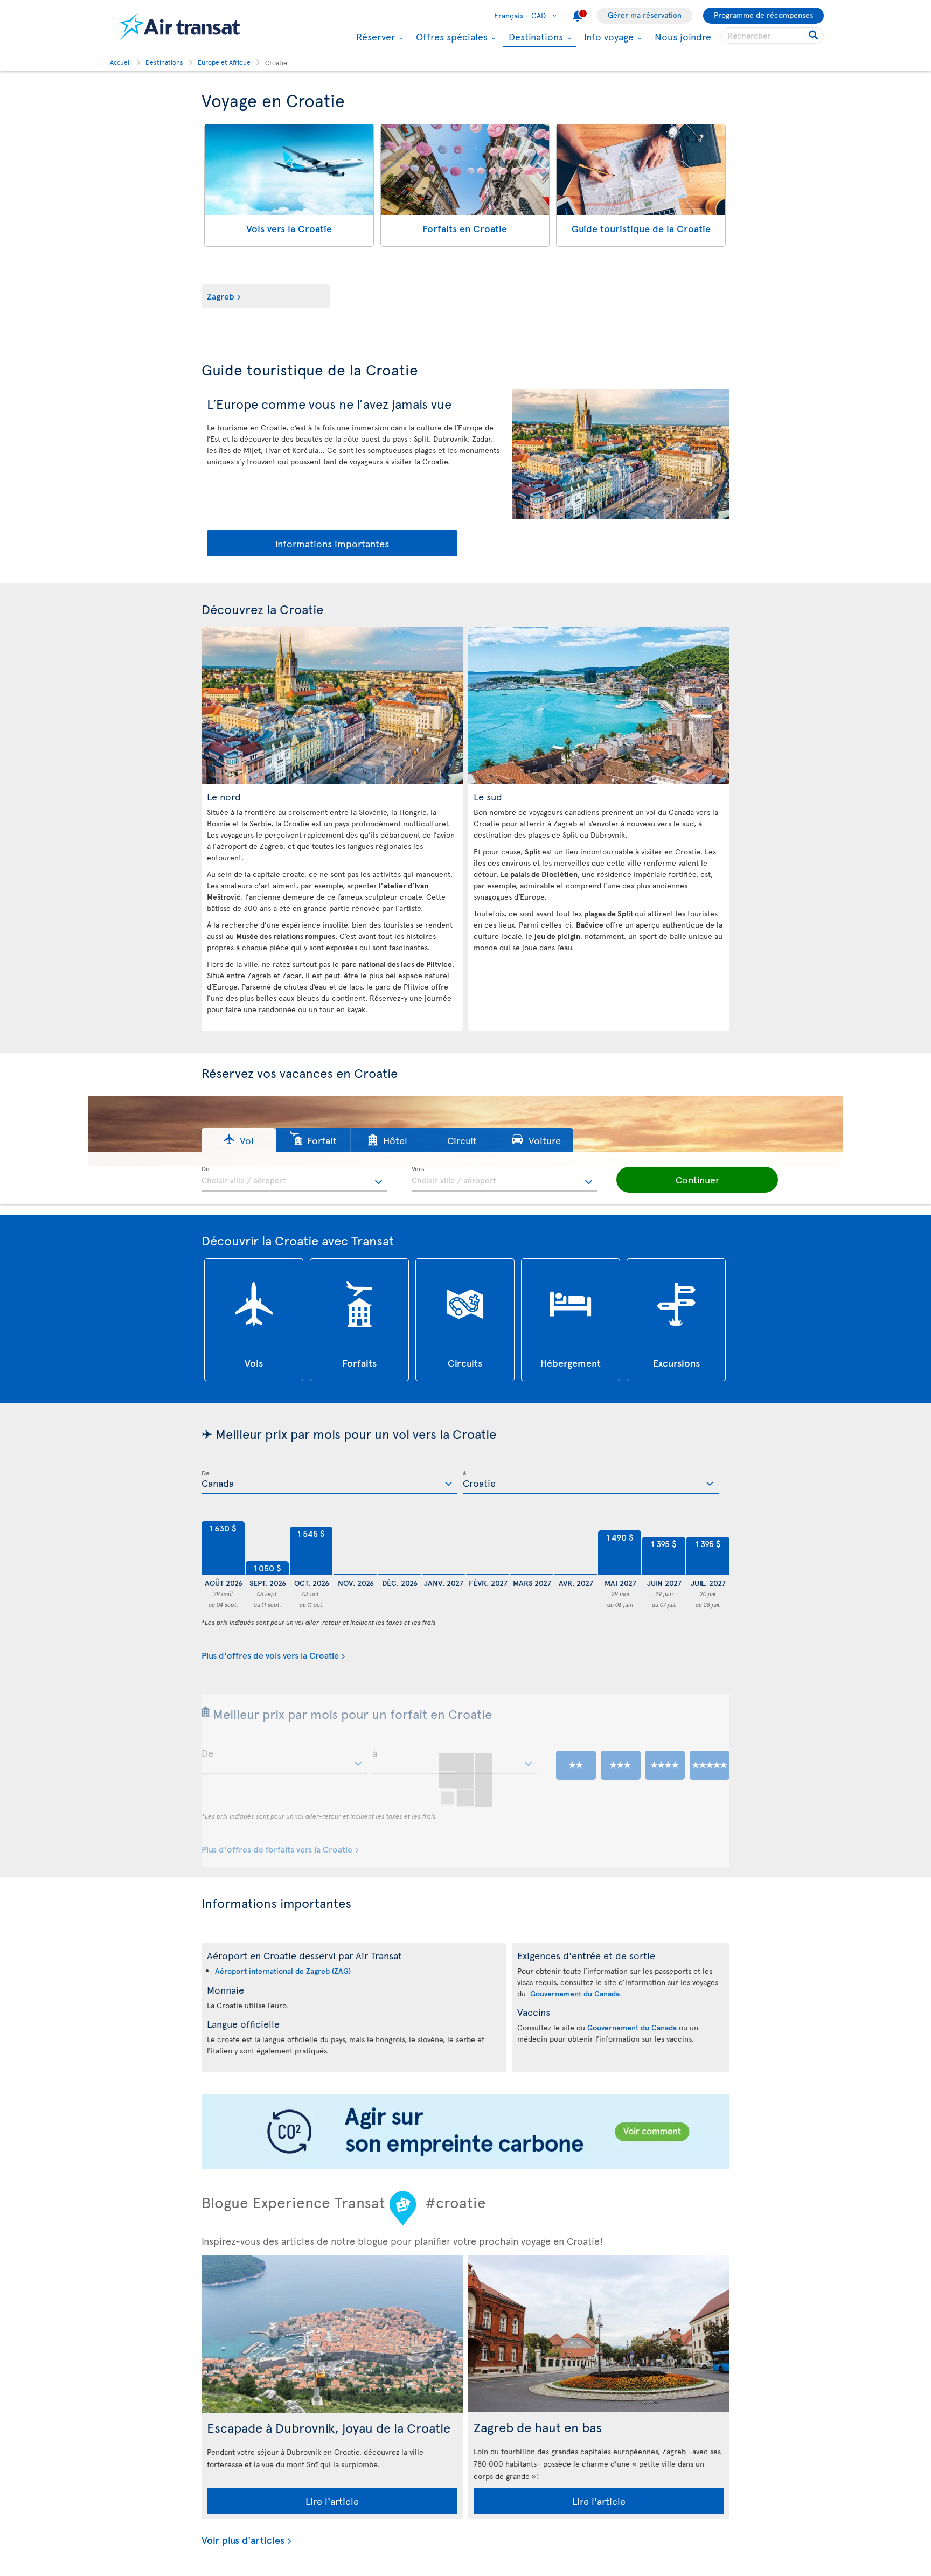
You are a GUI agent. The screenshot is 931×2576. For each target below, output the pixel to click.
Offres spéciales (450, 37)
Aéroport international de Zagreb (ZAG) (283, 1971)
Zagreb (221, 296)
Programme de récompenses (763, 15)
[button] (239, 1140)
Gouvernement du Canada (575, 1993)
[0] (355, 1548)
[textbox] (294, 1179)
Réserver (374, 37)
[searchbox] (773, 36)
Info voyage (607, 37)
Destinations (534, 37)
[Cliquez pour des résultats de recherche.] (814, 36)
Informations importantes (332, 543)
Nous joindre (683, 36)
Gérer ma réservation (645, 15)
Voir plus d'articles (243, 2540)
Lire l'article (332, 2501)
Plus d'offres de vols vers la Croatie (270, 1655)
